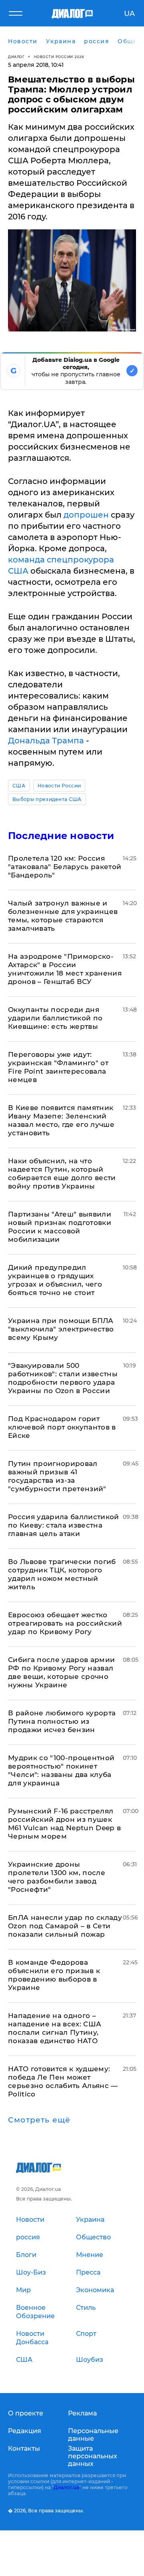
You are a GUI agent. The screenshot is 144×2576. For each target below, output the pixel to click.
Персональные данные (93, 2435)
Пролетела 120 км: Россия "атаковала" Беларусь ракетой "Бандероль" (65, 867)
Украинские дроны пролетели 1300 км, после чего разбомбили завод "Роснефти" (57, 1877)
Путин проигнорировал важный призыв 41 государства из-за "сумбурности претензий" (57, 1476)
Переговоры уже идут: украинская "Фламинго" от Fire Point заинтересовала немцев (58, 1067)
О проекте (26, 2413)
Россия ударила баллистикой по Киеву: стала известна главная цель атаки (64, 1525)
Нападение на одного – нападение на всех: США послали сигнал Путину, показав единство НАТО (55, 2028)
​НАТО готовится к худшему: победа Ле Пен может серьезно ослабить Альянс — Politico (63, 2081)
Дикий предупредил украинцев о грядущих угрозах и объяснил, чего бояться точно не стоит (55, 1280)
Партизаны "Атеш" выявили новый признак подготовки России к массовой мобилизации (60, 1227)
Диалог (16, 57)
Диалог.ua (66, 2487)
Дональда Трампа (46, 741)
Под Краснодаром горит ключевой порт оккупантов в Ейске (62, 1427)
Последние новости (61, 836)
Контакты (24, 2449)
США (19, 786)
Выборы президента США (47, 799)
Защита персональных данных (93, 2456)
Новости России (59, 786)
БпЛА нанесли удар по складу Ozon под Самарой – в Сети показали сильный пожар (65, 1926)
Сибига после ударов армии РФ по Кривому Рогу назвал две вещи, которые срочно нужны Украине (62, 1672)
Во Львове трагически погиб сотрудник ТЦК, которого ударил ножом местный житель (62, 1574)
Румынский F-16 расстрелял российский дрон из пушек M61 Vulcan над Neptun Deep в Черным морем (65, 1824)
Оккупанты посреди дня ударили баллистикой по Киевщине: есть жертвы (55, 1018)
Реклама (82, 2413)
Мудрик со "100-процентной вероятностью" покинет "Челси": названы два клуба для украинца (61, 1770)
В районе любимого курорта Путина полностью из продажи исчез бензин (62, 1721)
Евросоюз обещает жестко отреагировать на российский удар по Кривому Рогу (65, 1623)
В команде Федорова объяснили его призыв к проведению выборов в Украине (54, 1975)
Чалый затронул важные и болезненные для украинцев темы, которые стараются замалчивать (63, 916)
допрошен (86, 515)
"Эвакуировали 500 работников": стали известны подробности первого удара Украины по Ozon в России (63, 1378)
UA (129, 14)
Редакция (25, 2431)
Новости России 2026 (59, 57)
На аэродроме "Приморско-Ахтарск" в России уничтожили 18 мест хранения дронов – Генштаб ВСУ (65, 969)
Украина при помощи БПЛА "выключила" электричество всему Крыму (61, 1329)
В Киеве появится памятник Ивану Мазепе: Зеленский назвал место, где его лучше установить (61, 1120)
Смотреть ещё (39, 2120)
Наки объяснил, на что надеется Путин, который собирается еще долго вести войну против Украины (62, 1174)
